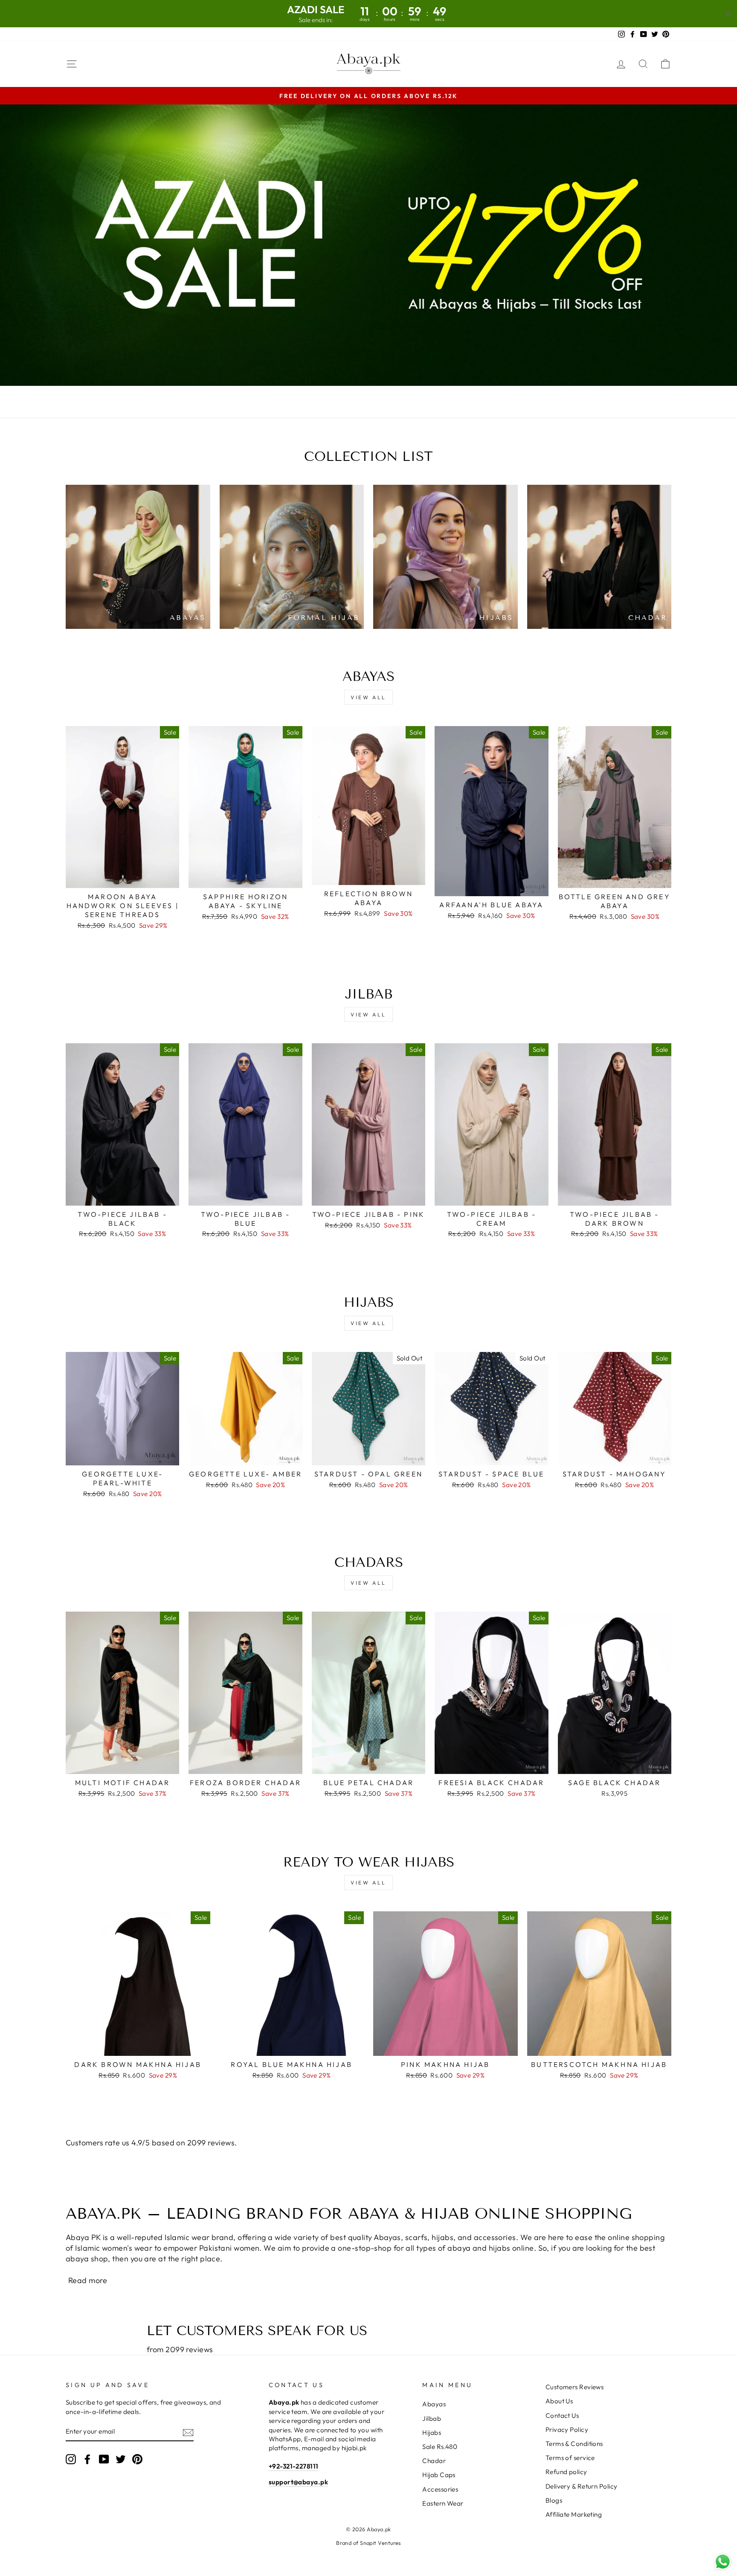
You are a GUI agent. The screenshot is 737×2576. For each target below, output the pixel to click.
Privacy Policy (567, 2430)
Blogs (554, 2500)
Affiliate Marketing (574, 2514)
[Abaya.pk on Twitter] (121, 2459)
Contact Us (562, 2415)
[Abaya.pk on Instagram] (71, 2459)
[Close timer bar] (728, 14)
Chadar (434, 2461)
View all (368, 697)
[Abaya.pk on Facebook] (87, 2459)
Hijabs (432, 2433)
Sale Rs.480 (440, 2447)
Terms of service (570, 2458)
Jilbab (432, 2418)
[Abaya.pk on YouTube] (104, 2459)
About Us (559, 2401)
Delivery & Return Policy (582, 2486)
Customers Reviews (575, 2387)
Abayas (434, 2404)
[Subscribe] (188, 2432)
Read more (88, 2280)
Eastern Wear (443, 2503)
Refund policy (566, 2472)
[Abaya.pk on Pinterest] (137, 2459)
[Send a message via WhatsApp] (723, 2562)
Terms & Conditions (574, 2444)
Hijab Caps (439, 2475)
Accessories (440, 2489)
